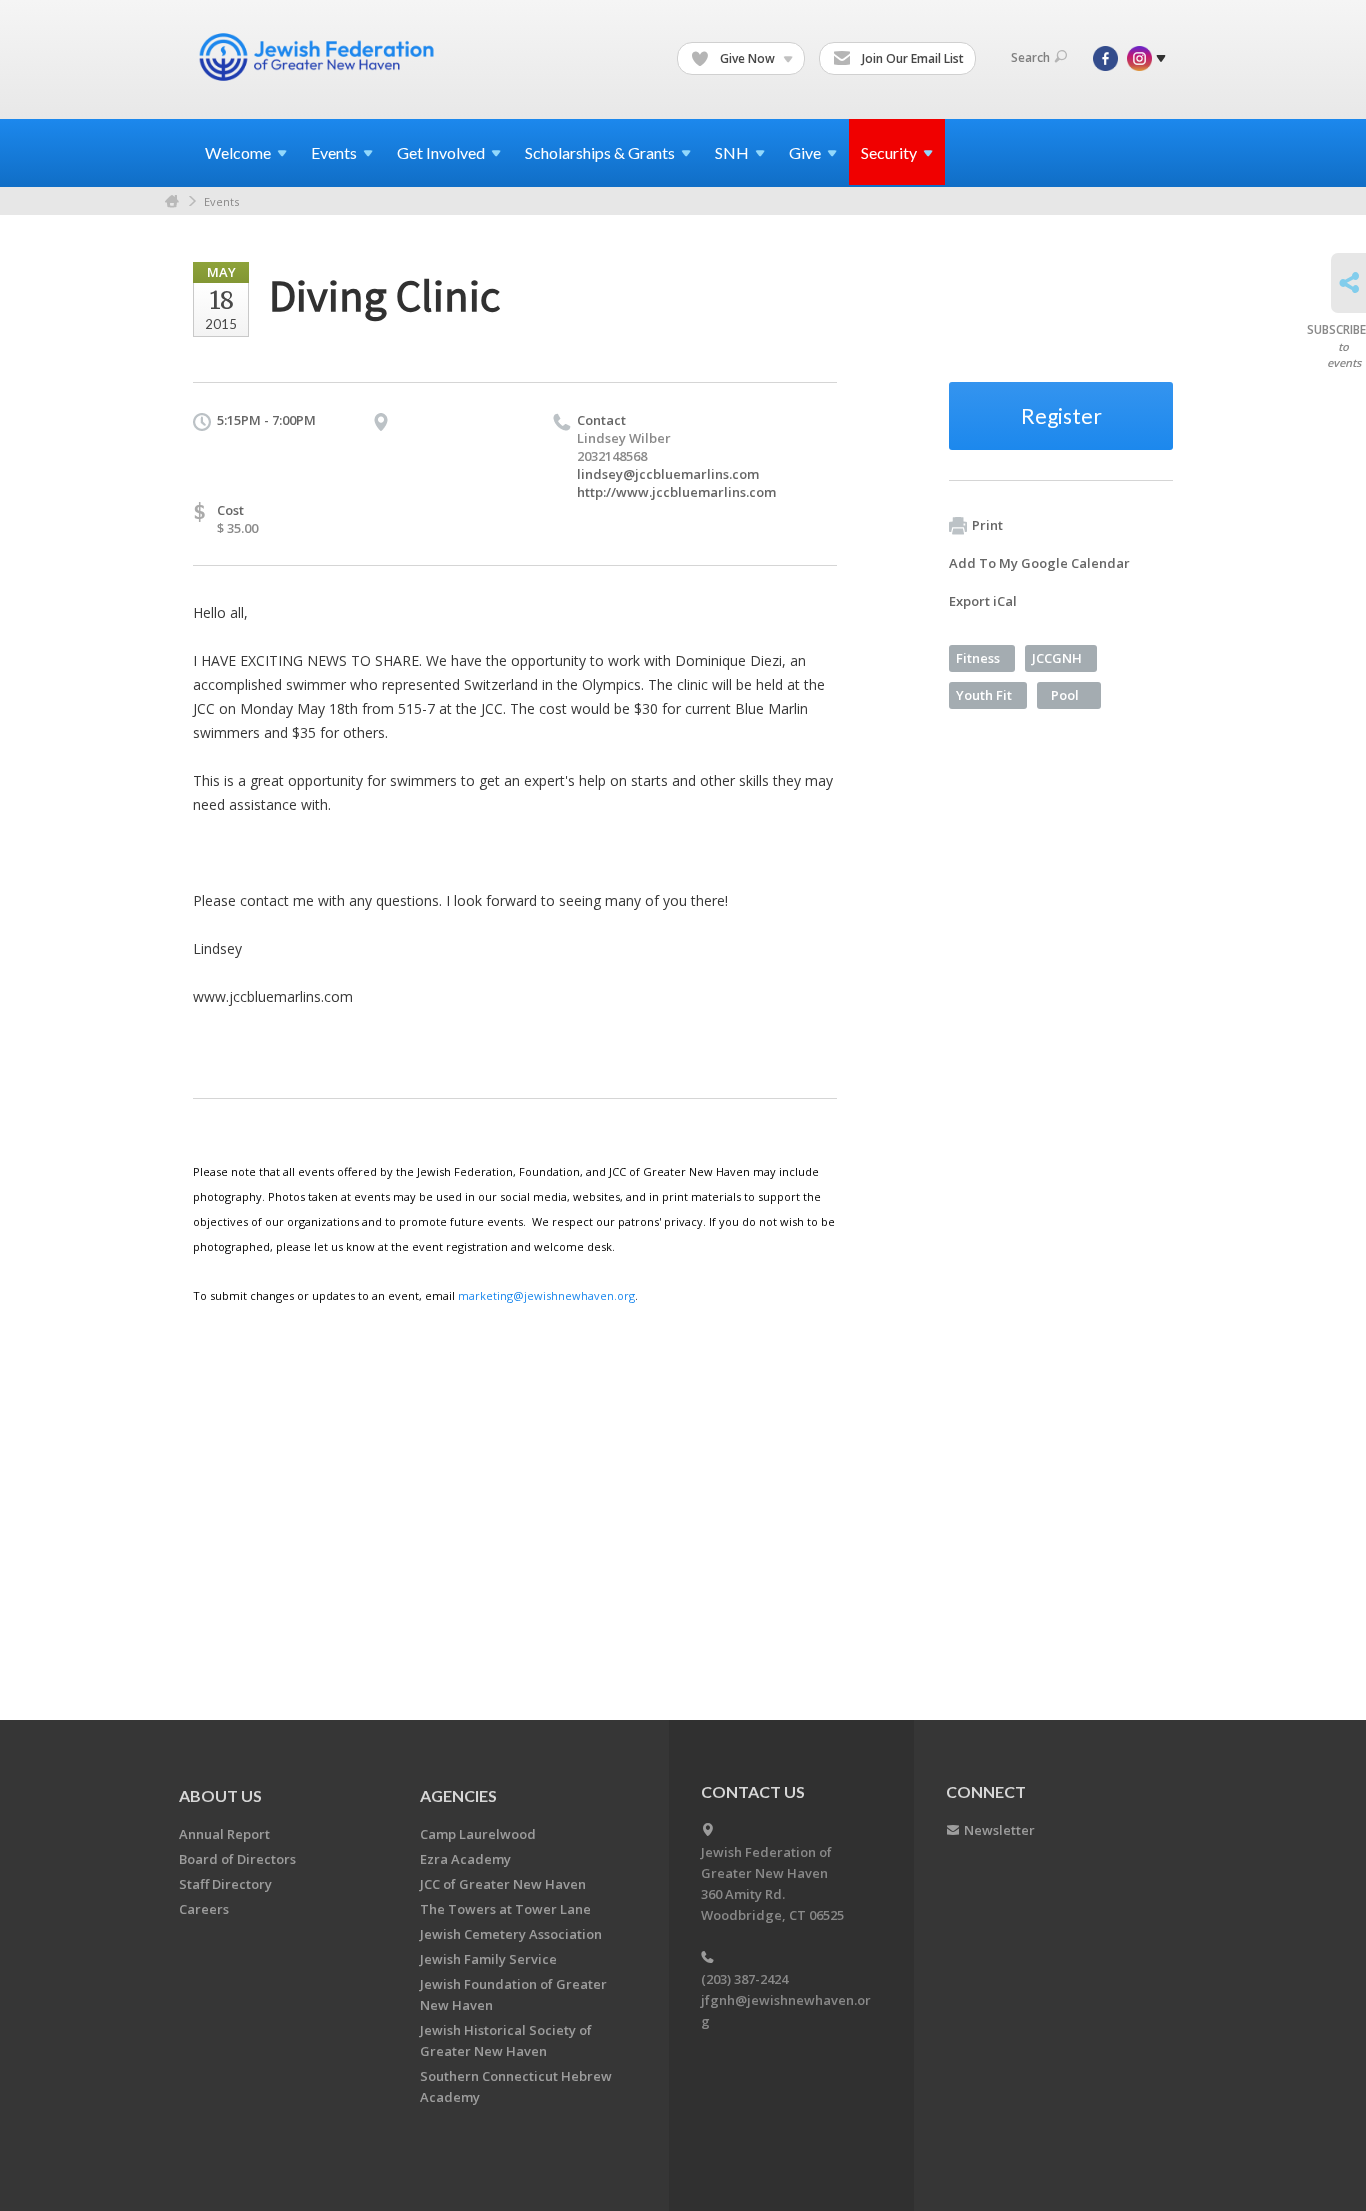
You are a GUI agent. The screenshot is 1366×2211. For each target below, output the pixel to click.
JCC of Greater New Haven (503, 1884)
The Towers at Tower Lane (505, 1909)
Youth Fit (984, 695)
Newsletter (999, 1830)
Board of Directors (237, 1859)
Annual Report (224, 1834)
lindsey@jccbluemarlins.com (668, 474)
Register (1061, 415)
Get (441, 152)
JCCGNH (1057, 658)
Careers (204, 1909)
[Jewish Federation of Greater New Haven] (319, 57)
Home (172, 201)
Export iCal (983, 601)
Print (987, 525)
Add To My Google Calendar (1039, 563)
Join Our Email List (911, 58)
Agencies (458, 1795)
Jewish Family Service (488, 1959)
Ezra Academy (465, 1859)
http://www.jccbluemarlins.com (676, 492)
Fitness (978, 658)
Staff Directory (225, 1884)
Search (1030, 57)
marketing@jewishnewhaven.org (546, 1295)
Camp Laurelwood (478, 1834)
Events (221, 201)
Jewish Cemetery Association (511, 1934)
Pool (1065, 695)
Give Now (747, 58)
